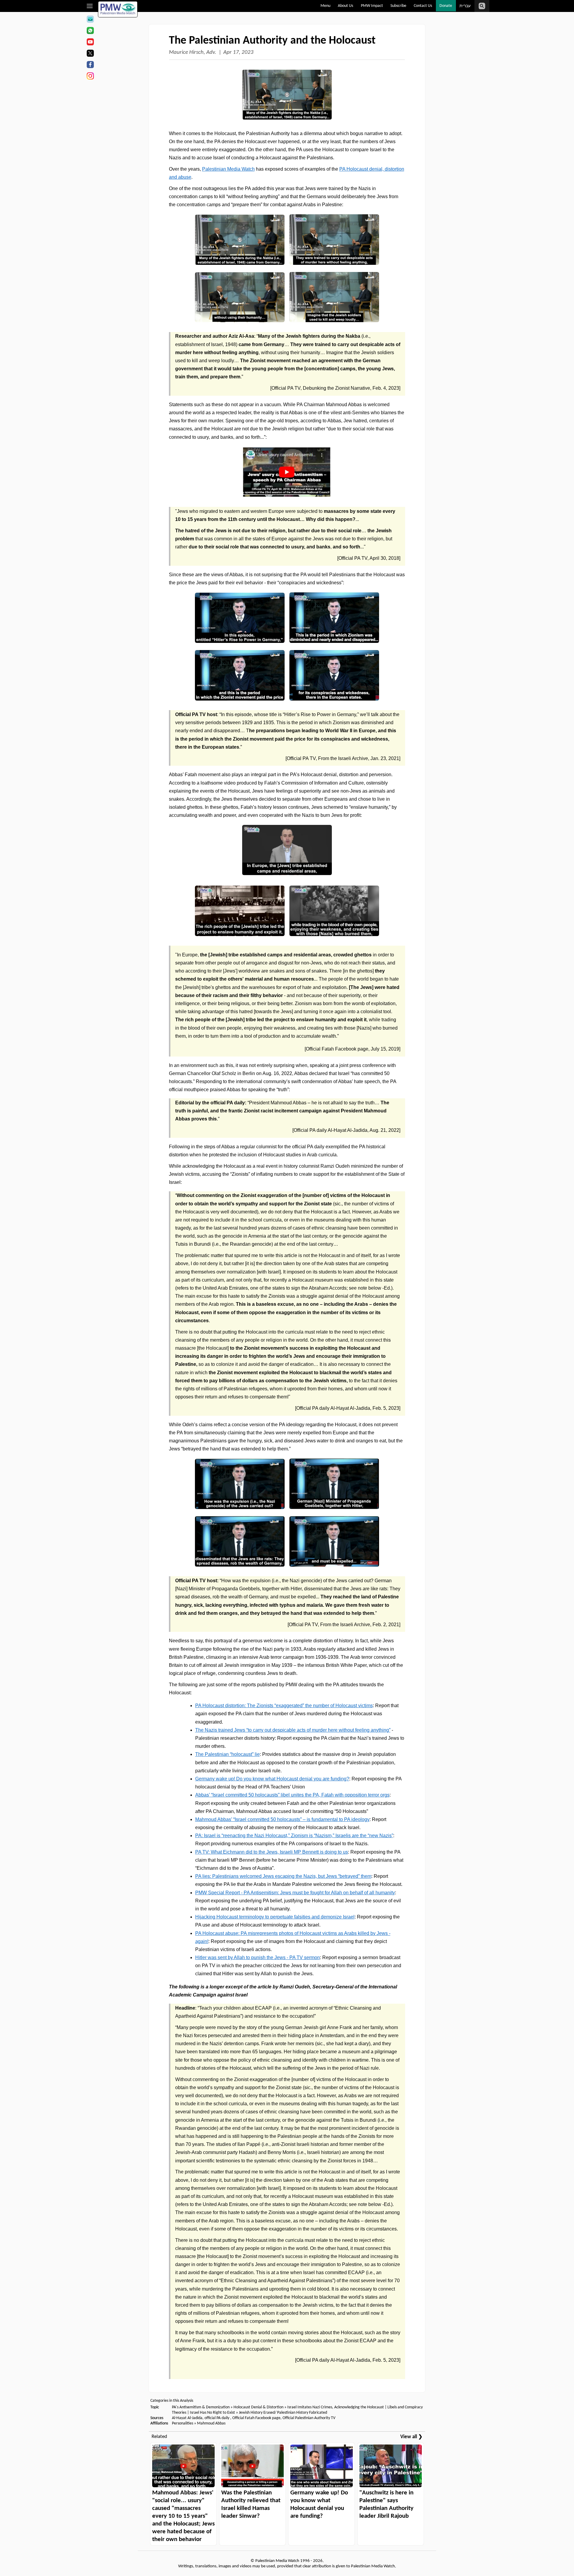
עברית (465, 6)
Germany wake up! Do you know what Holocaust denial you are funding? (272, 1779)
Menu (325, 6)
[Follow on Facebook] (90, 65)
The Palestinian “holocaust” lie (228, 1754)
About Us (345, 6)
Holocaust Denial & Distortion (258, 2407)
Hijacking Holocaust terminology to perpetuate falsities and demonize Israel (275, 1917)
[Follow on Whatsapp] (90, 31)
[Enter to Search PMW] (482, 6)
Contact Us (423, 6)
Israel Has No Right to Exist (212, 2413)
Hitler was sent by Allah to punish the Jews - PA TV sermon (258, 1957)
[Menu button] (90, 6)
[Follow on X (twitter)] (90, 54)
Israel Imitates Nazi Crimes (310, 2407)
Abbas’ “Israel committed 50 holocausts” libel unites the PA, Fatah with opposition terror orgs (292, 1795)
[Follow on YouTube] (90, 43)
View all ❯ (411, 2437)
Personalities (183, 2423)
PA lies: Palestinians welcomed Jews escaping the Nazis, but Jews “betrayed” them (283, 1876)
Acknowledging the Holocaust (359, 2407)
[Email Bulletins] (90, 20)
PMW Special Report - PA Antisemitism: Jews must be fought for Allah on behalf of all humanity (295, 1893)
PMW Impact (372, 6)
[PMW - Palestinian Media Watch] (118, 9)
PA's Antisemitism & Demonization (201, 2407)
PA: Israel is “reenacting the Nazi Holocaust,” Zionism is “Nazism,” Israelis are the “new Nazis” (294, 1836)
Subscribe (398, 6)
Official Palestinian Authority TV (309, 2418)
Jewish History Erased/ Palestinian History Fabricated (283, 2413)
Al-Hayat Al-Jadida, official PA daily (201, 2418)
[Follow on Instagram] (90, 77)
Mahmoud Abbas (211, 2423)
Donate (446, 6)
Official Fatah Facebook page (256, 2418)
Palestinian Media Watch (228, 169)
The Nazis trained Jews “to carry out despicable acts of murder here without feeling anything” (293, 1730)
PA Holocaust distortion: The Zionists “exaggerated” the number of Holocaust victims (284, 1706)
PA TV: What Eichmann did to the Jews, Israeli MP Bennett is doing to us (272, 1852)
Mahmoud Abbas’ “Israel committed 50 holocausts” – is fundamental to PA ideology (282, 1819)
